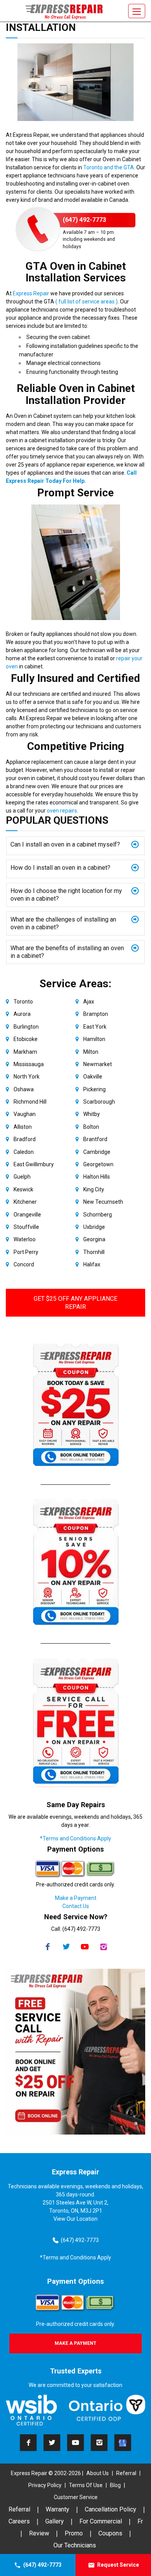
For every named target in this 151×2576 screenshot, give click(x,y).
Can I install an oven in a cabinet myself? (65, 844)
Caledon (24, 1152)
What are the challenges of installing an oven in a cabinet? (63, 923)
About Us (98, 2473)
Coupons (110, 2533)
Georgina (94, 1239)
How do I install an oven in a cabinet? (60, 868)
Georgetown (98, 1164)
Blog (115, 2485)
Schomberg (98, 1215)
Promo (74, 2533)
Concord (24, 1264)
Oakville (93, 1077)
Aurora (22, 1014)
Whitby (92, 1114)
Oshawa (24, 1089)
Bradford (25, 1139)
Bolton (91, 1127)
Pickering (94, 1089)
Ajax (89, 1002)
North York (27, 1077)
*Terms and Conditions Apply (75, 1838)
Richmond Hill (30, 1102)
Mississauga (29, 1064)
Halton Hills (97, 1177)
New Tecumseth (103, 1202)
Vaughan (25, 1114)
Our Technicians (75, 2545)
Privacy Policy (45, 2485)
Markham (25, 1052)
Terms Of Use (86, 2485)
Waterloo (25, 1239)
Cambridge (97, 1152)
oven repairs (62, 811)
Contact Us (76, 1906)
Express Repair (30, 293)
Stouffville (26, 1227)
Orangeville (27, 1215)
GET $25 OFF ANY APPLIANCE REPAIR (75, 1303)
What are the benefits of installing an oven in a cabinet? (67, 952)
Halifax (92, 1264)
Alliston (23, 1127)
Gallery (55, 2521)
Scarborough (99, 1102)
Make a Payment (76, 1898)
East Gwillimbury (34, 1164)
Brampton (96, 1014)
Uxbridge (94, 1227)
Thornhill (94, 1252)
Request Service (118, 2565)
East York (95, 1027)
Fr (140, 2521)
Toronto (23, 1002)
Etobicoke (26, 1039)
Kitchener (25, 1202)
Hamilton (94, 1039)
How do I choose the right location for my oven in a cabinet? (66, 895)
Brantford (95, 1139)
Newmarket (98, 1064)
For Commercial (101, 2521)
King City (94, 1189)
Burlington (26, 1027)
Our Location (82, 2219)
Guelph (22, 1177)
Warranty (57, 2509)
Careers (19, 2521)
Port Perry (26, 1252)
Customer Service (76, 2497)
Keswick (23, 1189)
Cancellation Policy (111, 2509)
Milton (91, 1052)
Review (39, 2533)
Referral (126, 2473)
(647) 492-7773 (42, 2565)
